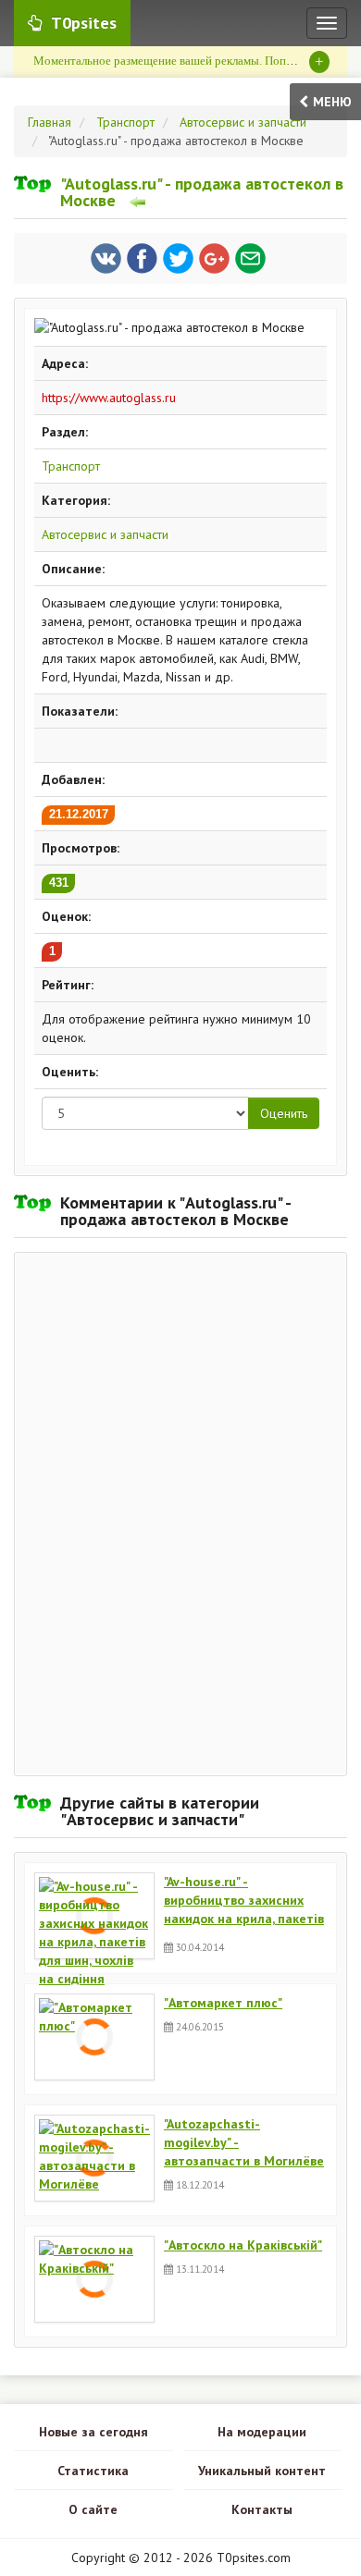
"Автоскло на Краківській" (243, 2245)
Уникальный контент (262, 2471)
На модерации (262, 2432)
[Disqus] (180, 1512)
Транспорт (71, 466)
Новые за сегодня (93, 2432)
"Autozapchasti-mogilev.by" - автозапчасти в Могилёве (244, 2142)
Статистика (93, 2471)
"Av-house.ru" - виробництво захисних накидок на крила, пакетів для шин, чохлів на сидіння (244, 1903)
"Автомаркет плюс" (223, 2003)
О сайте (93, 2509)
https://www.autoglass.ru (109, 398)
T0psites (84, 23)
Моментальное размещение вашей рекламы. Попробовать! (186, 61)
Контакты (262, 2509)
